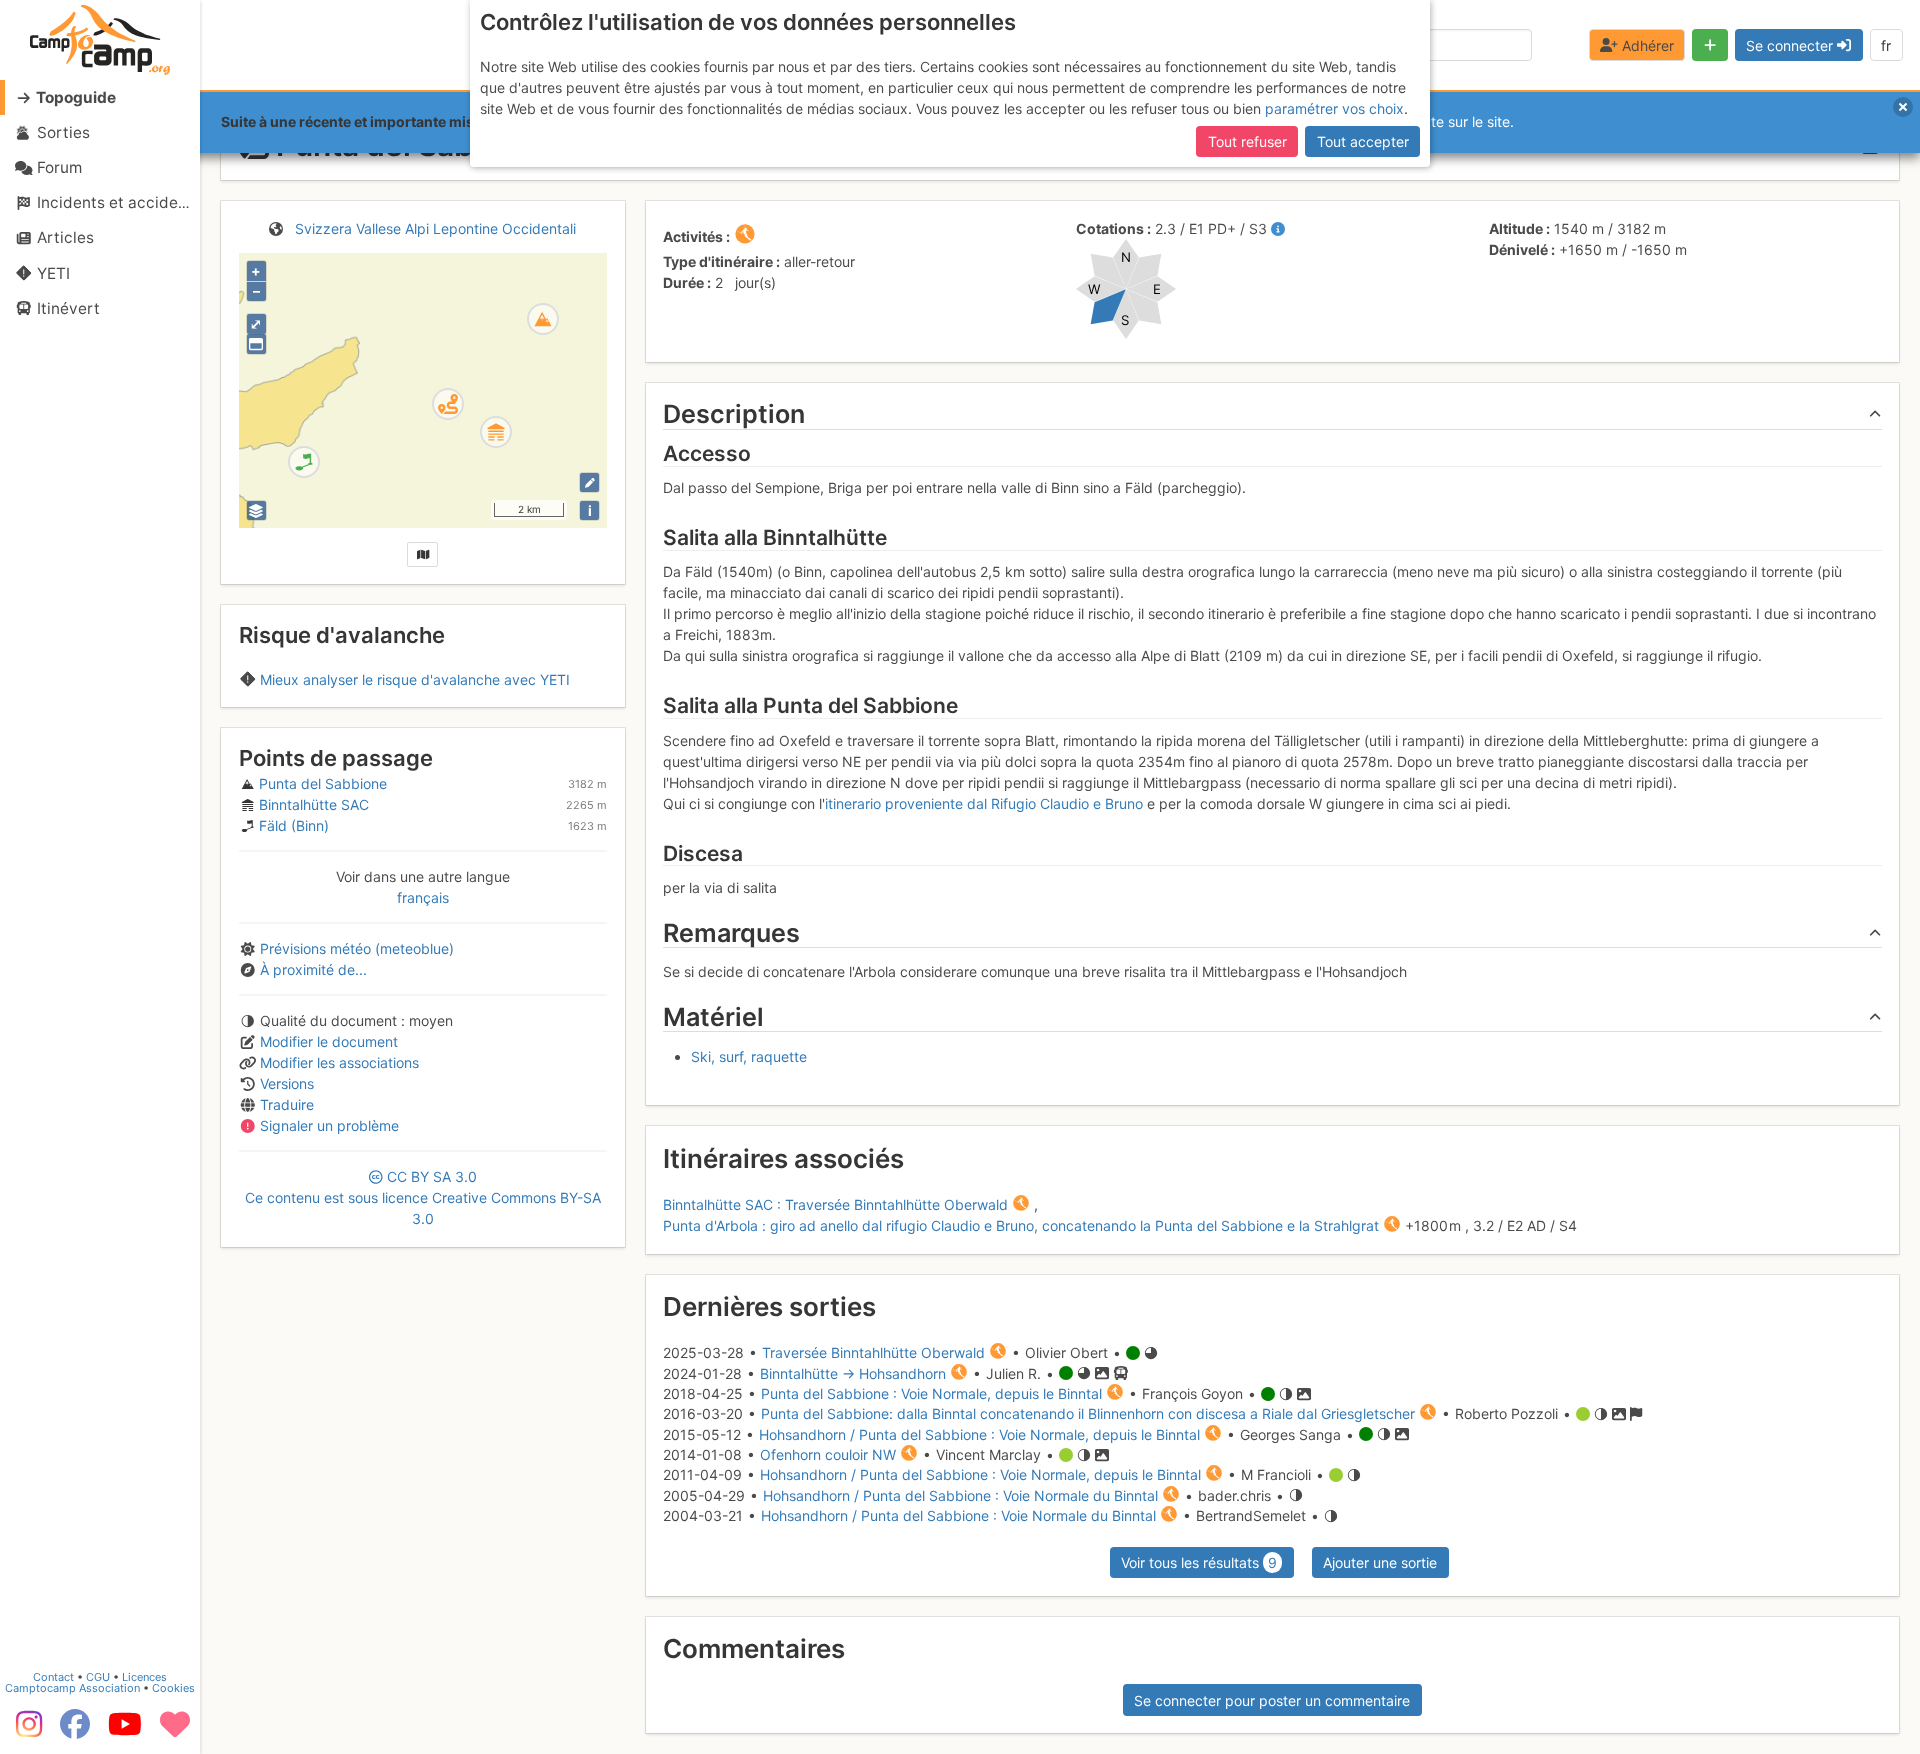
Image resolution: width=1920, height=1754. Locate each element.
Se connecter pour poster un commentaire (1272, 1700)
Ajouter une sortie (1380, 1562)
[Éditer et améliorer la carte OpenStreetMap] (589, 482)
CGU (98, 1677)
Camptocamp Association (72, 1688)
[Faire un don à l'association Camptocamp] (175, 1731)
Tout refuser (1247, 141)
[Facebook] (75, 1731)
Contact (53, 1677)
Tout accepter (1363, 141)
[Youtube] (125, 1731)
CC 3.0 (423, 1197)
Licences (144, 1677)
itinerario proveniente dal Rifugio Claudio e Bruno (984, 803)
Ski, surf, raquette (749, 1056)
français (423, 897)
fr (1886, 45)
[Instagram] (25, 1731)
